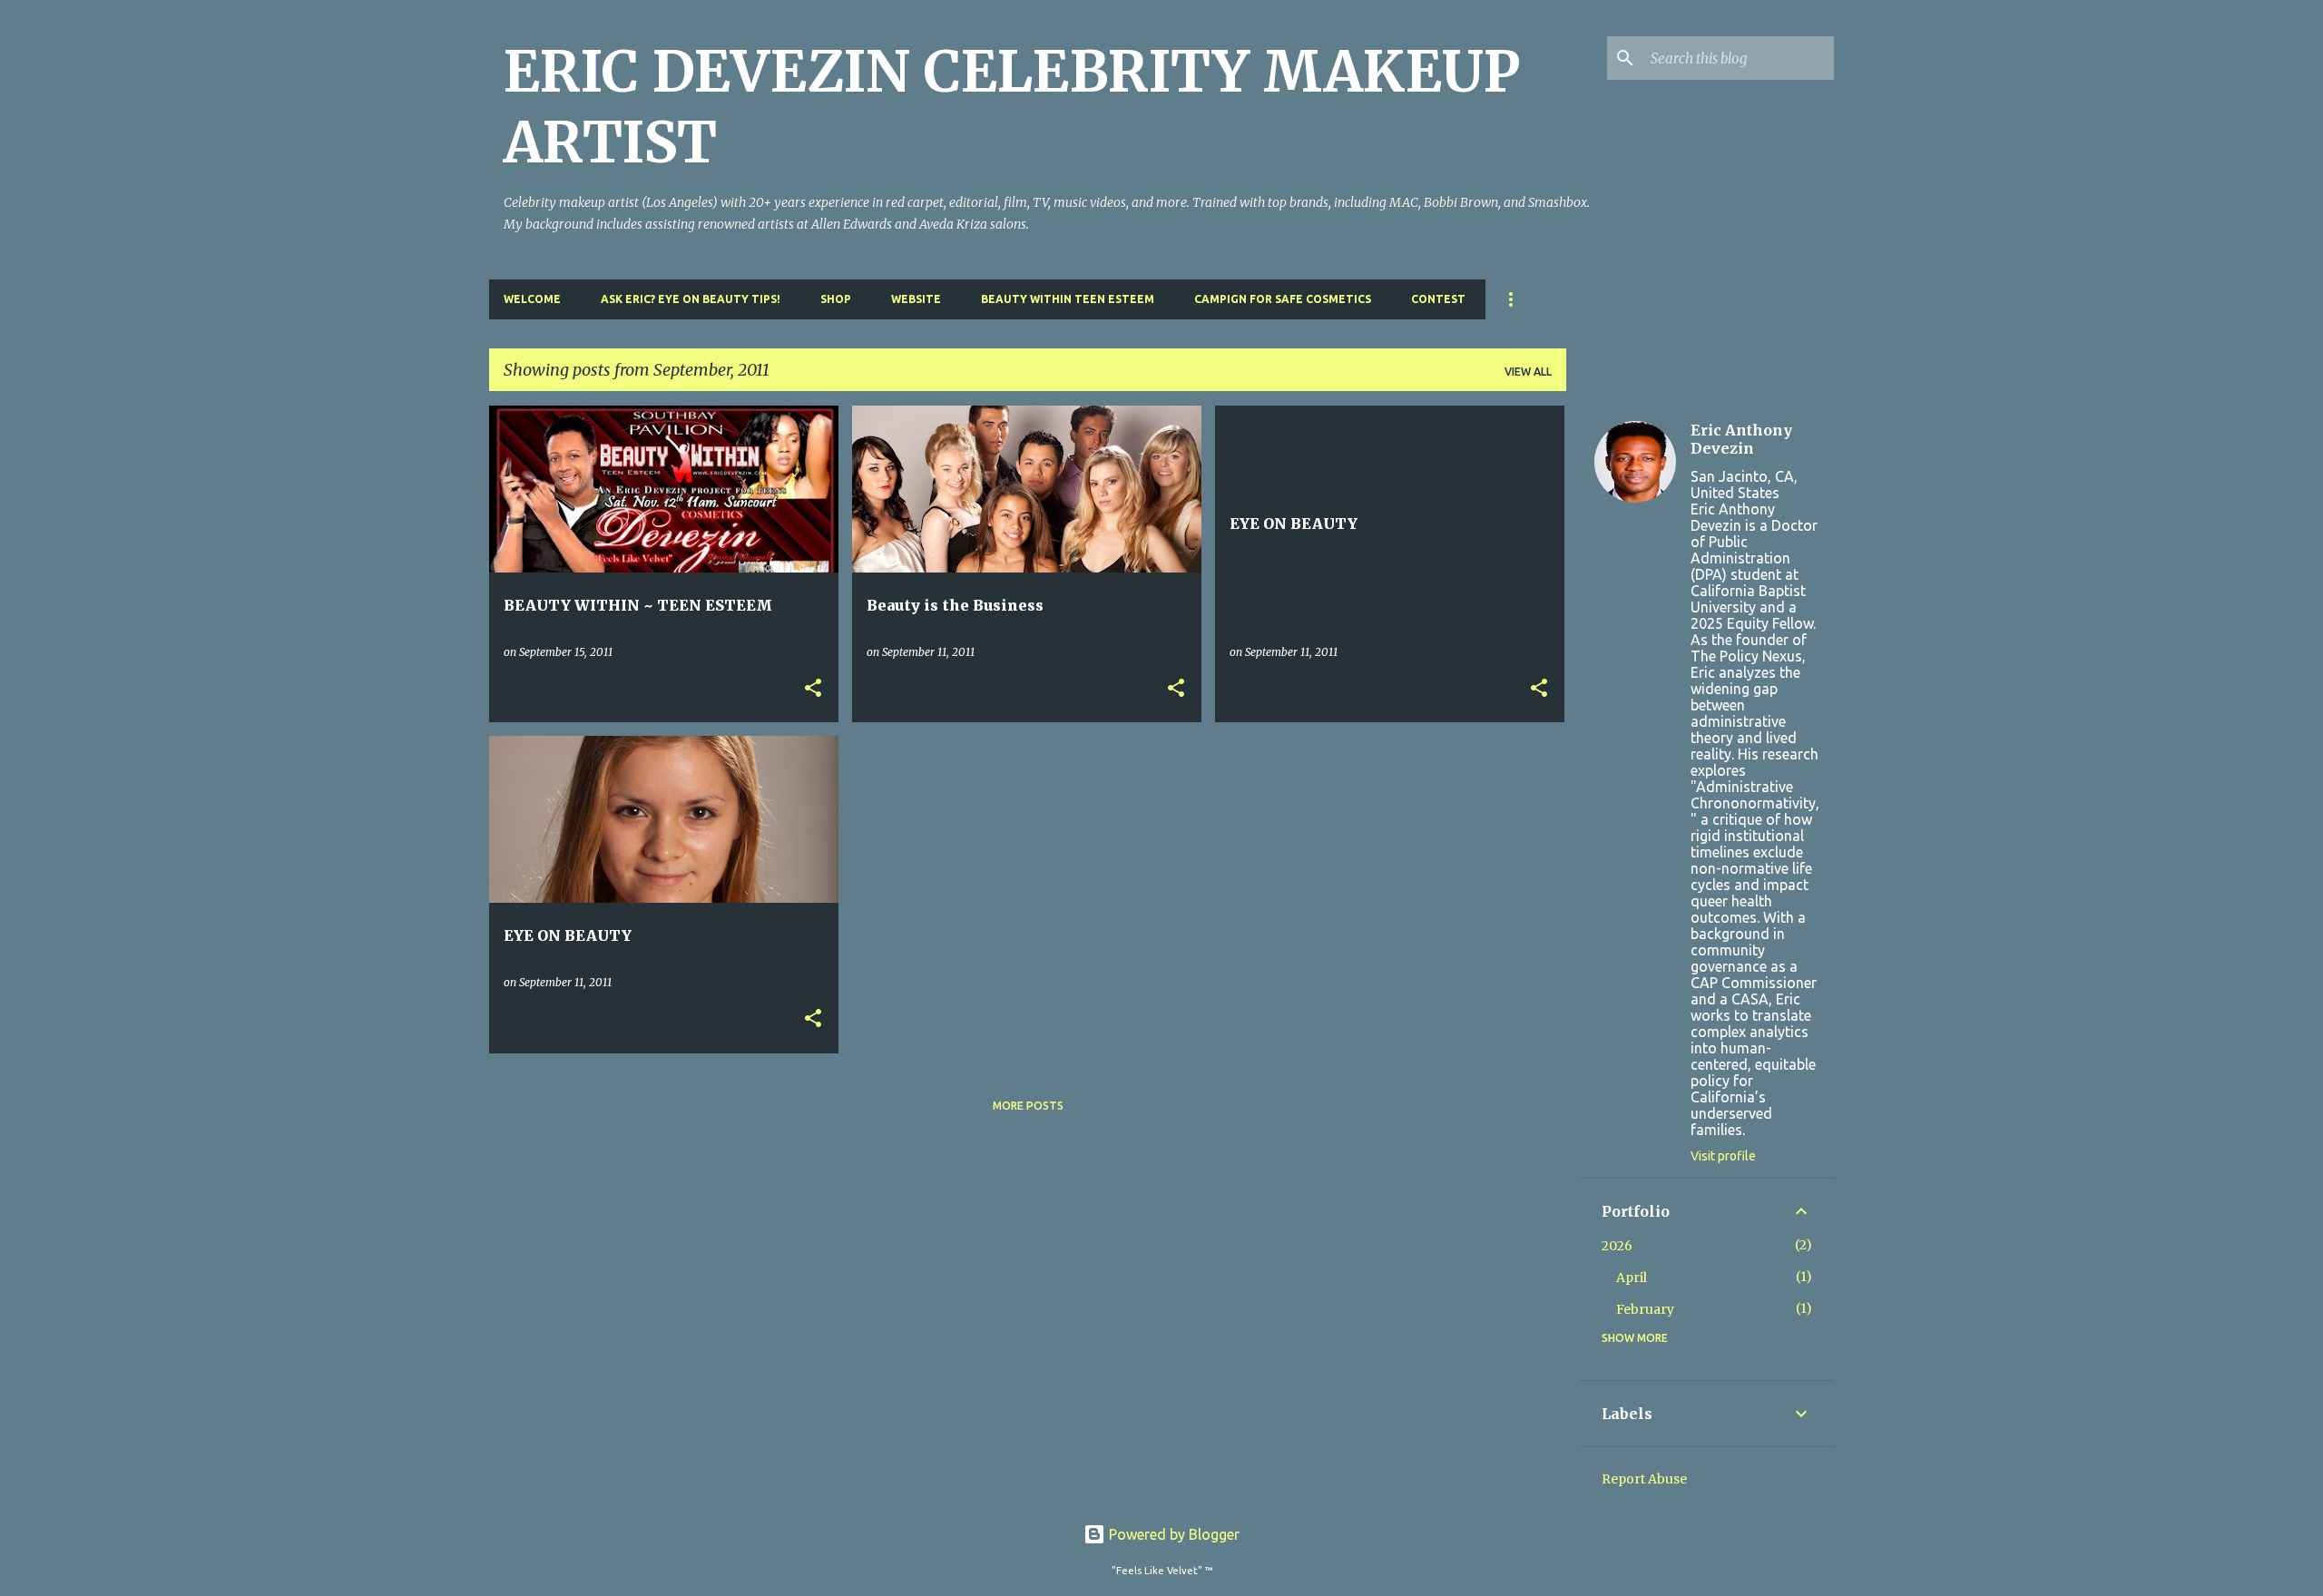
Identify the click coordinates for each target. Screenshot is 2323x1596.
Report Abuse (1644, 1479)
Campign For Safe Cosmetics (1283, 299)
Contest (1438, 299)
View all (1528, 372)
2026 (1617, 1246)
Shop (836, 299)
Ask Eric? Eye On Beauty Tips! (691, 299)
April (1632, 1278)
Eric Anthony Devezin (1741, 439)
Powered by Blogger (1172, 1534)
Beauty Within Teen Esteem (1068, 299)
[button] (813, 689)
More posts (1028, 1106)
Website (916, 299)
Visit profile (1723, 1156)
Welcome (532, 299)
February (1645, 1309)
